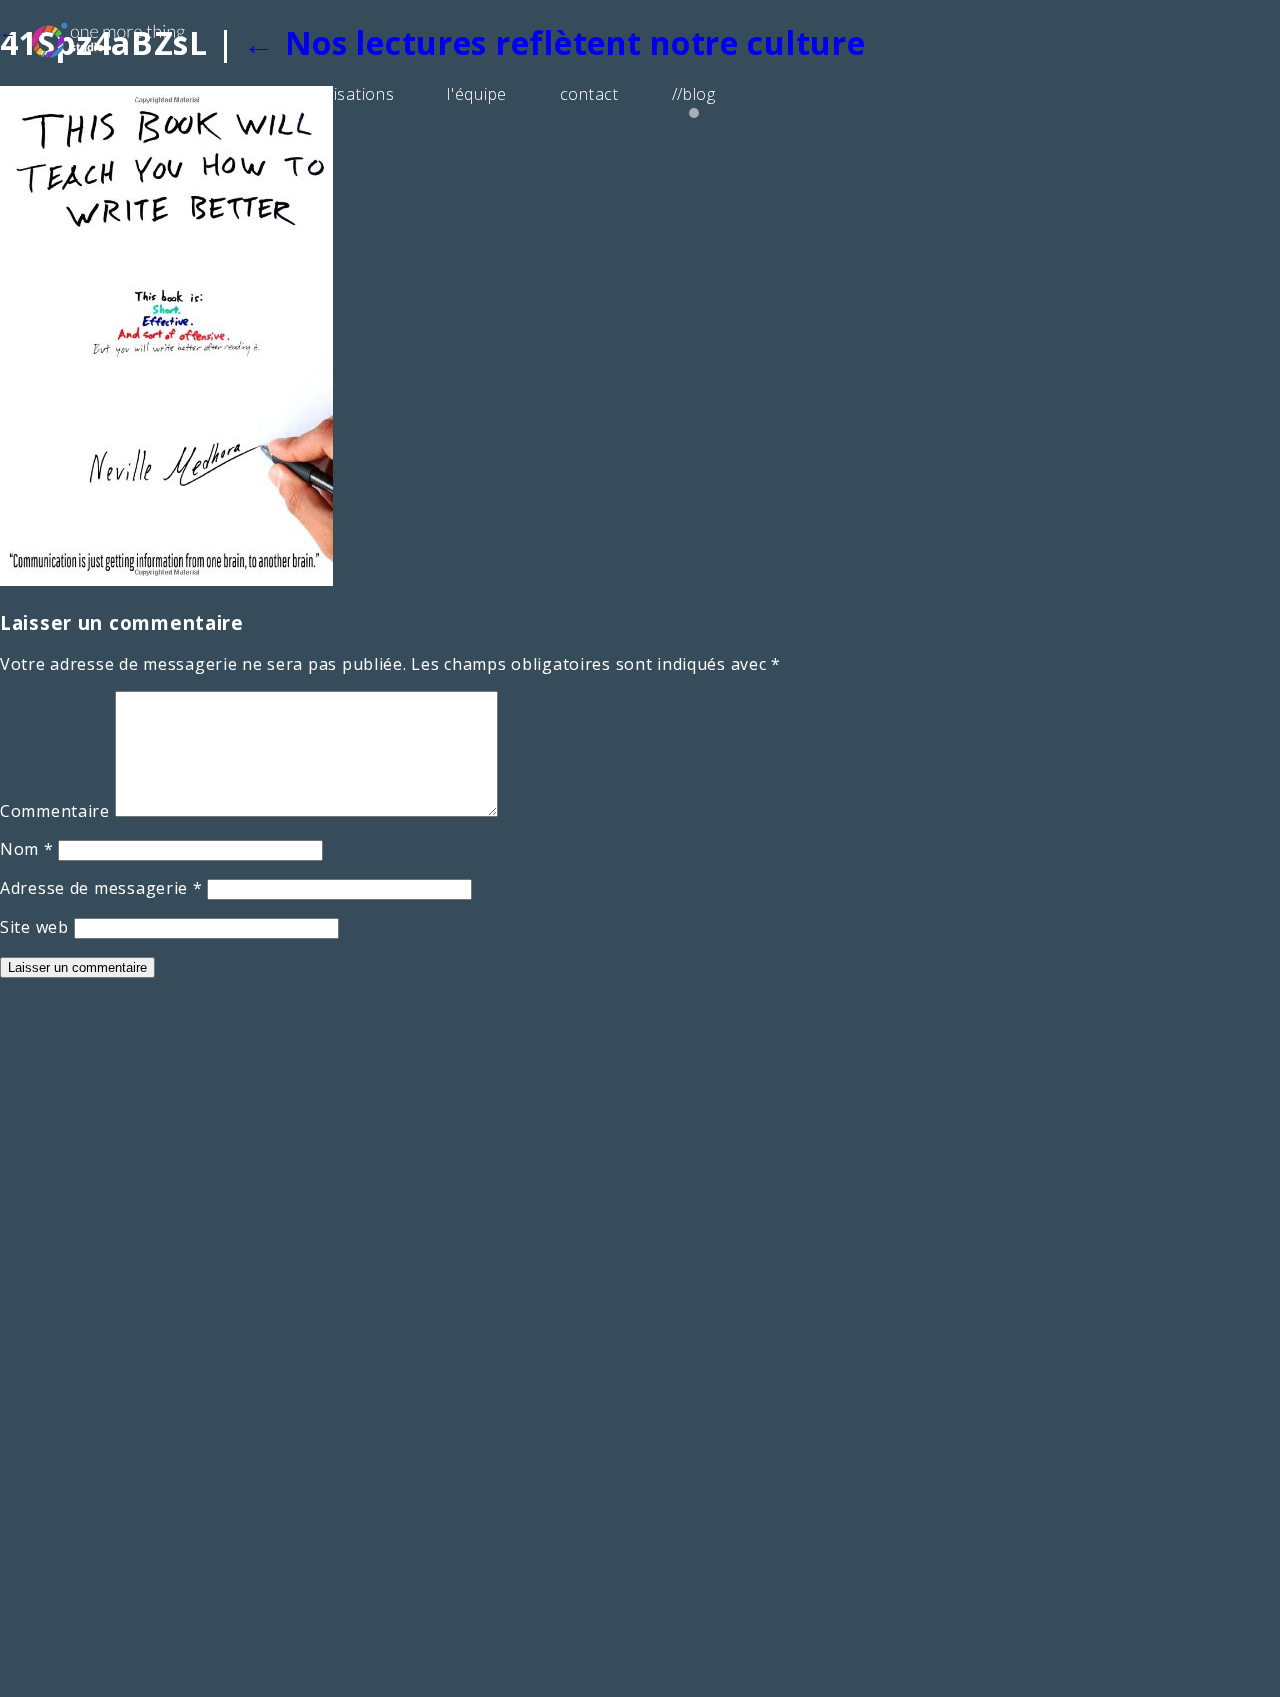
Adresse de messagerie (101, 888)
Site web (34, 927)
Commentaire (55, 811)
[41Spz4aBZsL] (166, 580)
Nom (27, 849)
